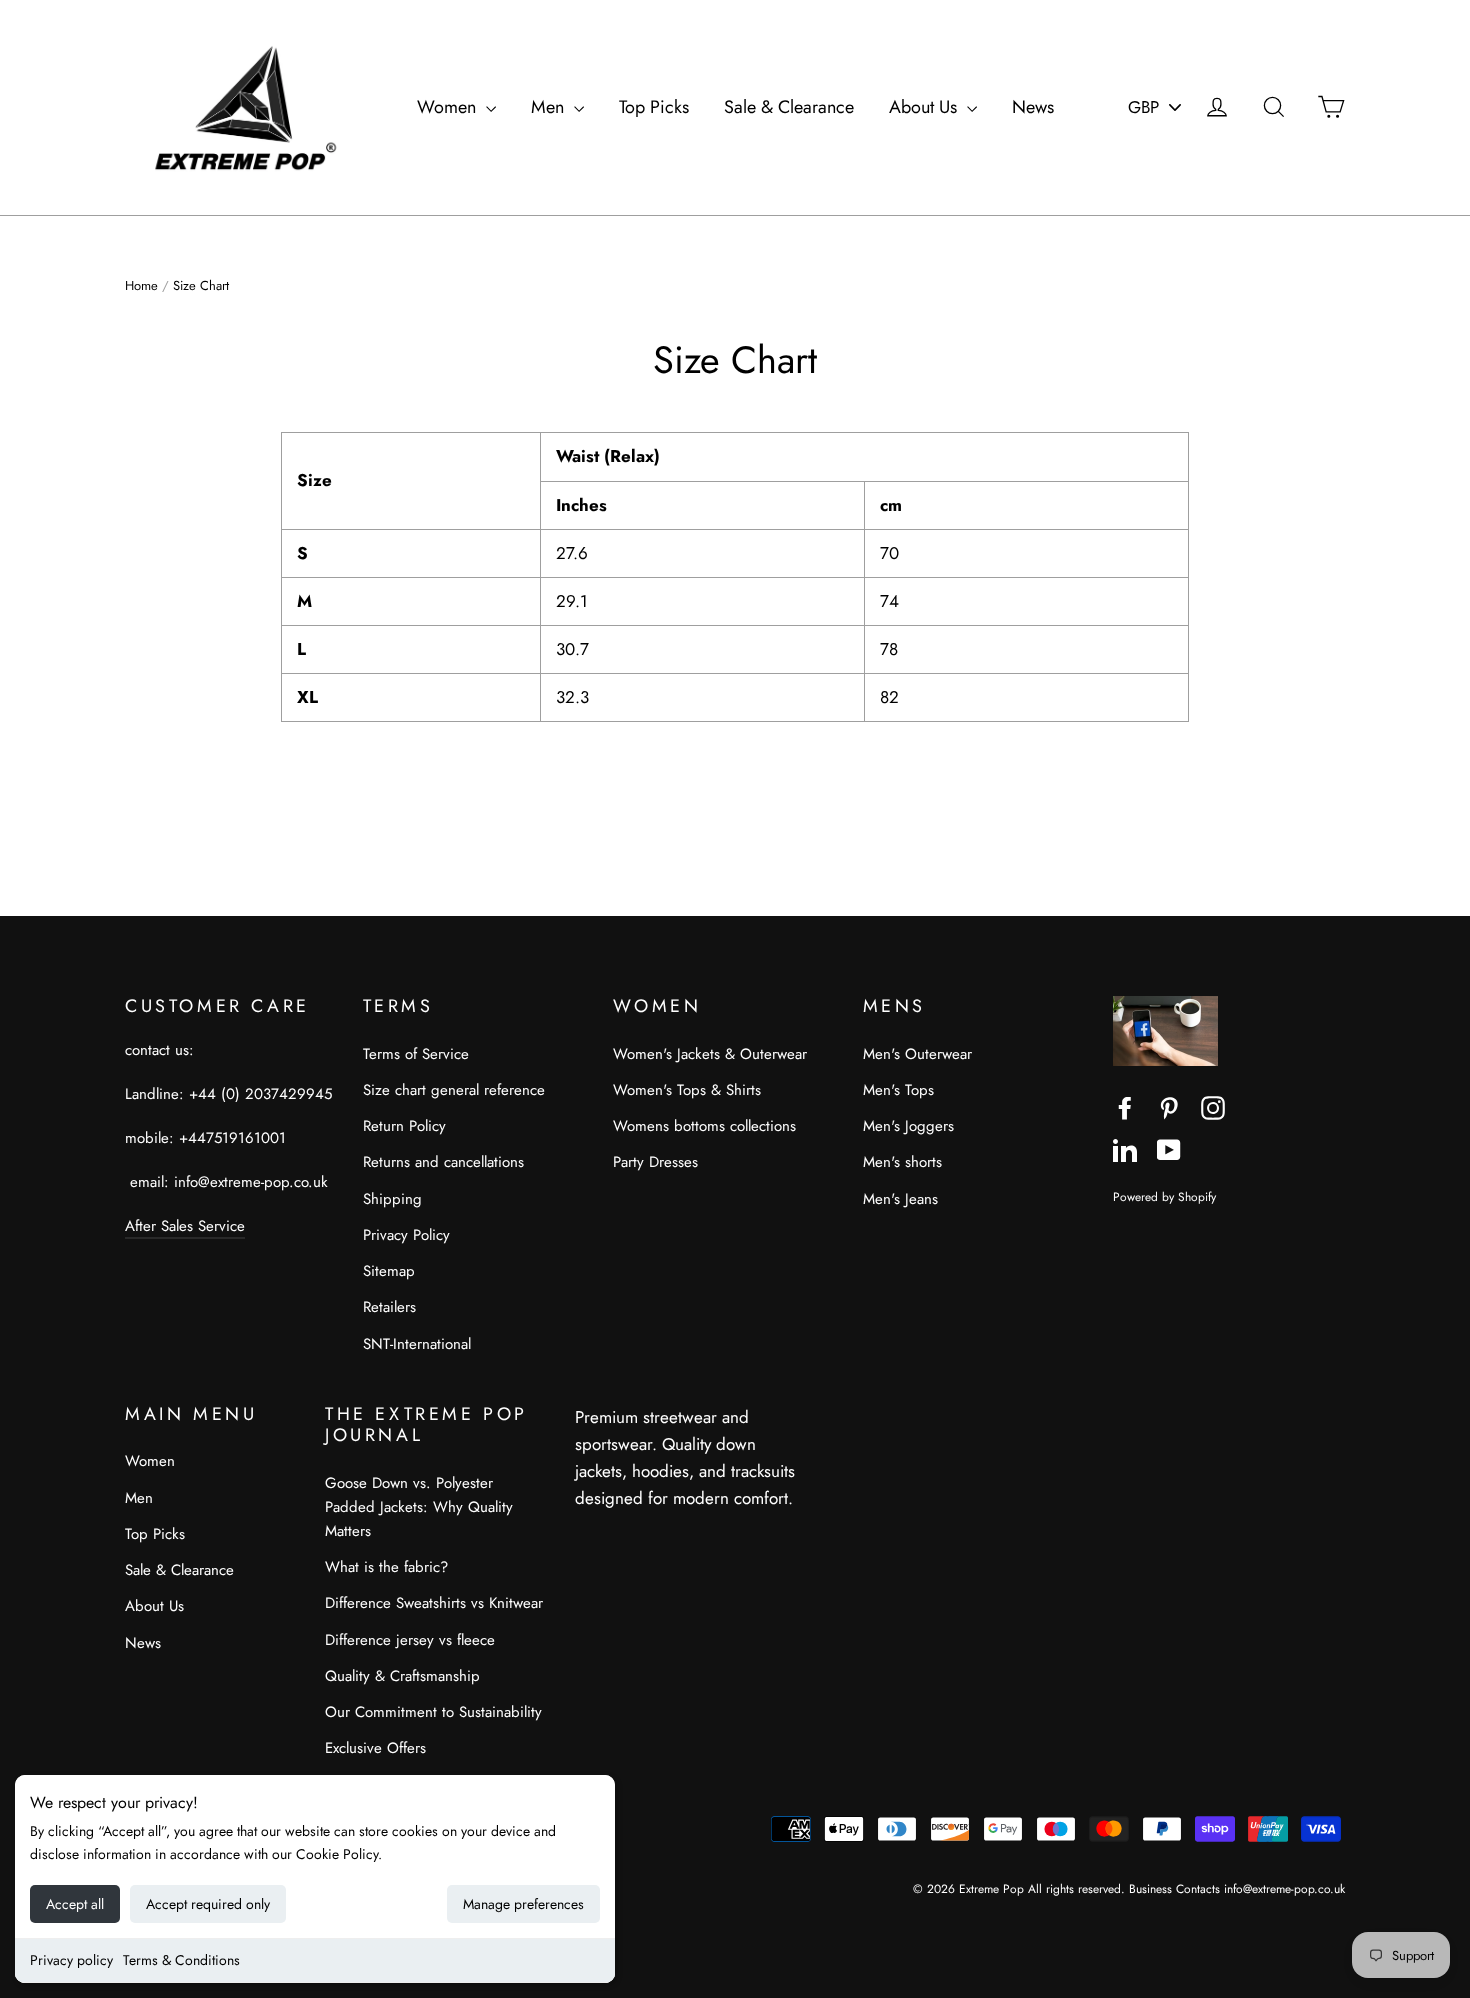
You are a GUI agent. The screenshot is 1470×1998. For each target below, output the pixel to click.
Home (141, 285)
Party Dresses (655, 1162)
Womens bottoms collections (704, 1126)
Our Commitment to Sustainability (433, 1712)
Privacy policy (71, 1960)
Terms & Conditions (181, 1960)
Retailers (389, 1307)
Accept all (75, 1904)
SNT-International (417, 1344)
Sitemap (389, 1271)
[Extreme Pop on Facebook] (1125, 1106)
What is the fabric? (386, 1567)
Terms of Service (416, 1054)
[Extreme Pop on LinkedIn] (1125, 1148)
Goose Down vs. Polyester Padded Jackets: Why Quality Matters (419, 1507)
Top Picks (654, 107)
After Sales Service (185, 1226)
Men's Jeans (900, 1199)
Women (449, 107)
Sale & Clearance (789, 107)
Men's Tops (898, 1090)
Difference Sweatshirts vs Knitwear (434, 1603)
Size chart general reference (454, 1090)
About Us (925, 107)
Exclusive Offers (375, 1748)
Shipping (392, 1199)
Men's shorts (902, 1162)
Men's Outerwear (917, 1054)
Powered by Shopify (1164, 1196)
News (1033, 107)
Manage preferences (523, 1904)
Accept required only (208, 1904)
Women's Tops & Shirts (687, 1090)
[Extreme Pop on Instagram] (1213, 1106)
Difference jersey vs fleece (410, 1640)
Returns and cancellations (443, 1162)
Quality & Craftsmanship (402, 1676)
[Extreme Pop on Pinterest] (1169, 1106)
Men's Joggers (908, 1126)
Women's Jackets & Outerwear (710, 1054)
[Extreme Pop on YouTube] (1169, 1148)
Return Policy (404, 1126)
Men (550, 107)
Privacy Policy (406, 1235)
